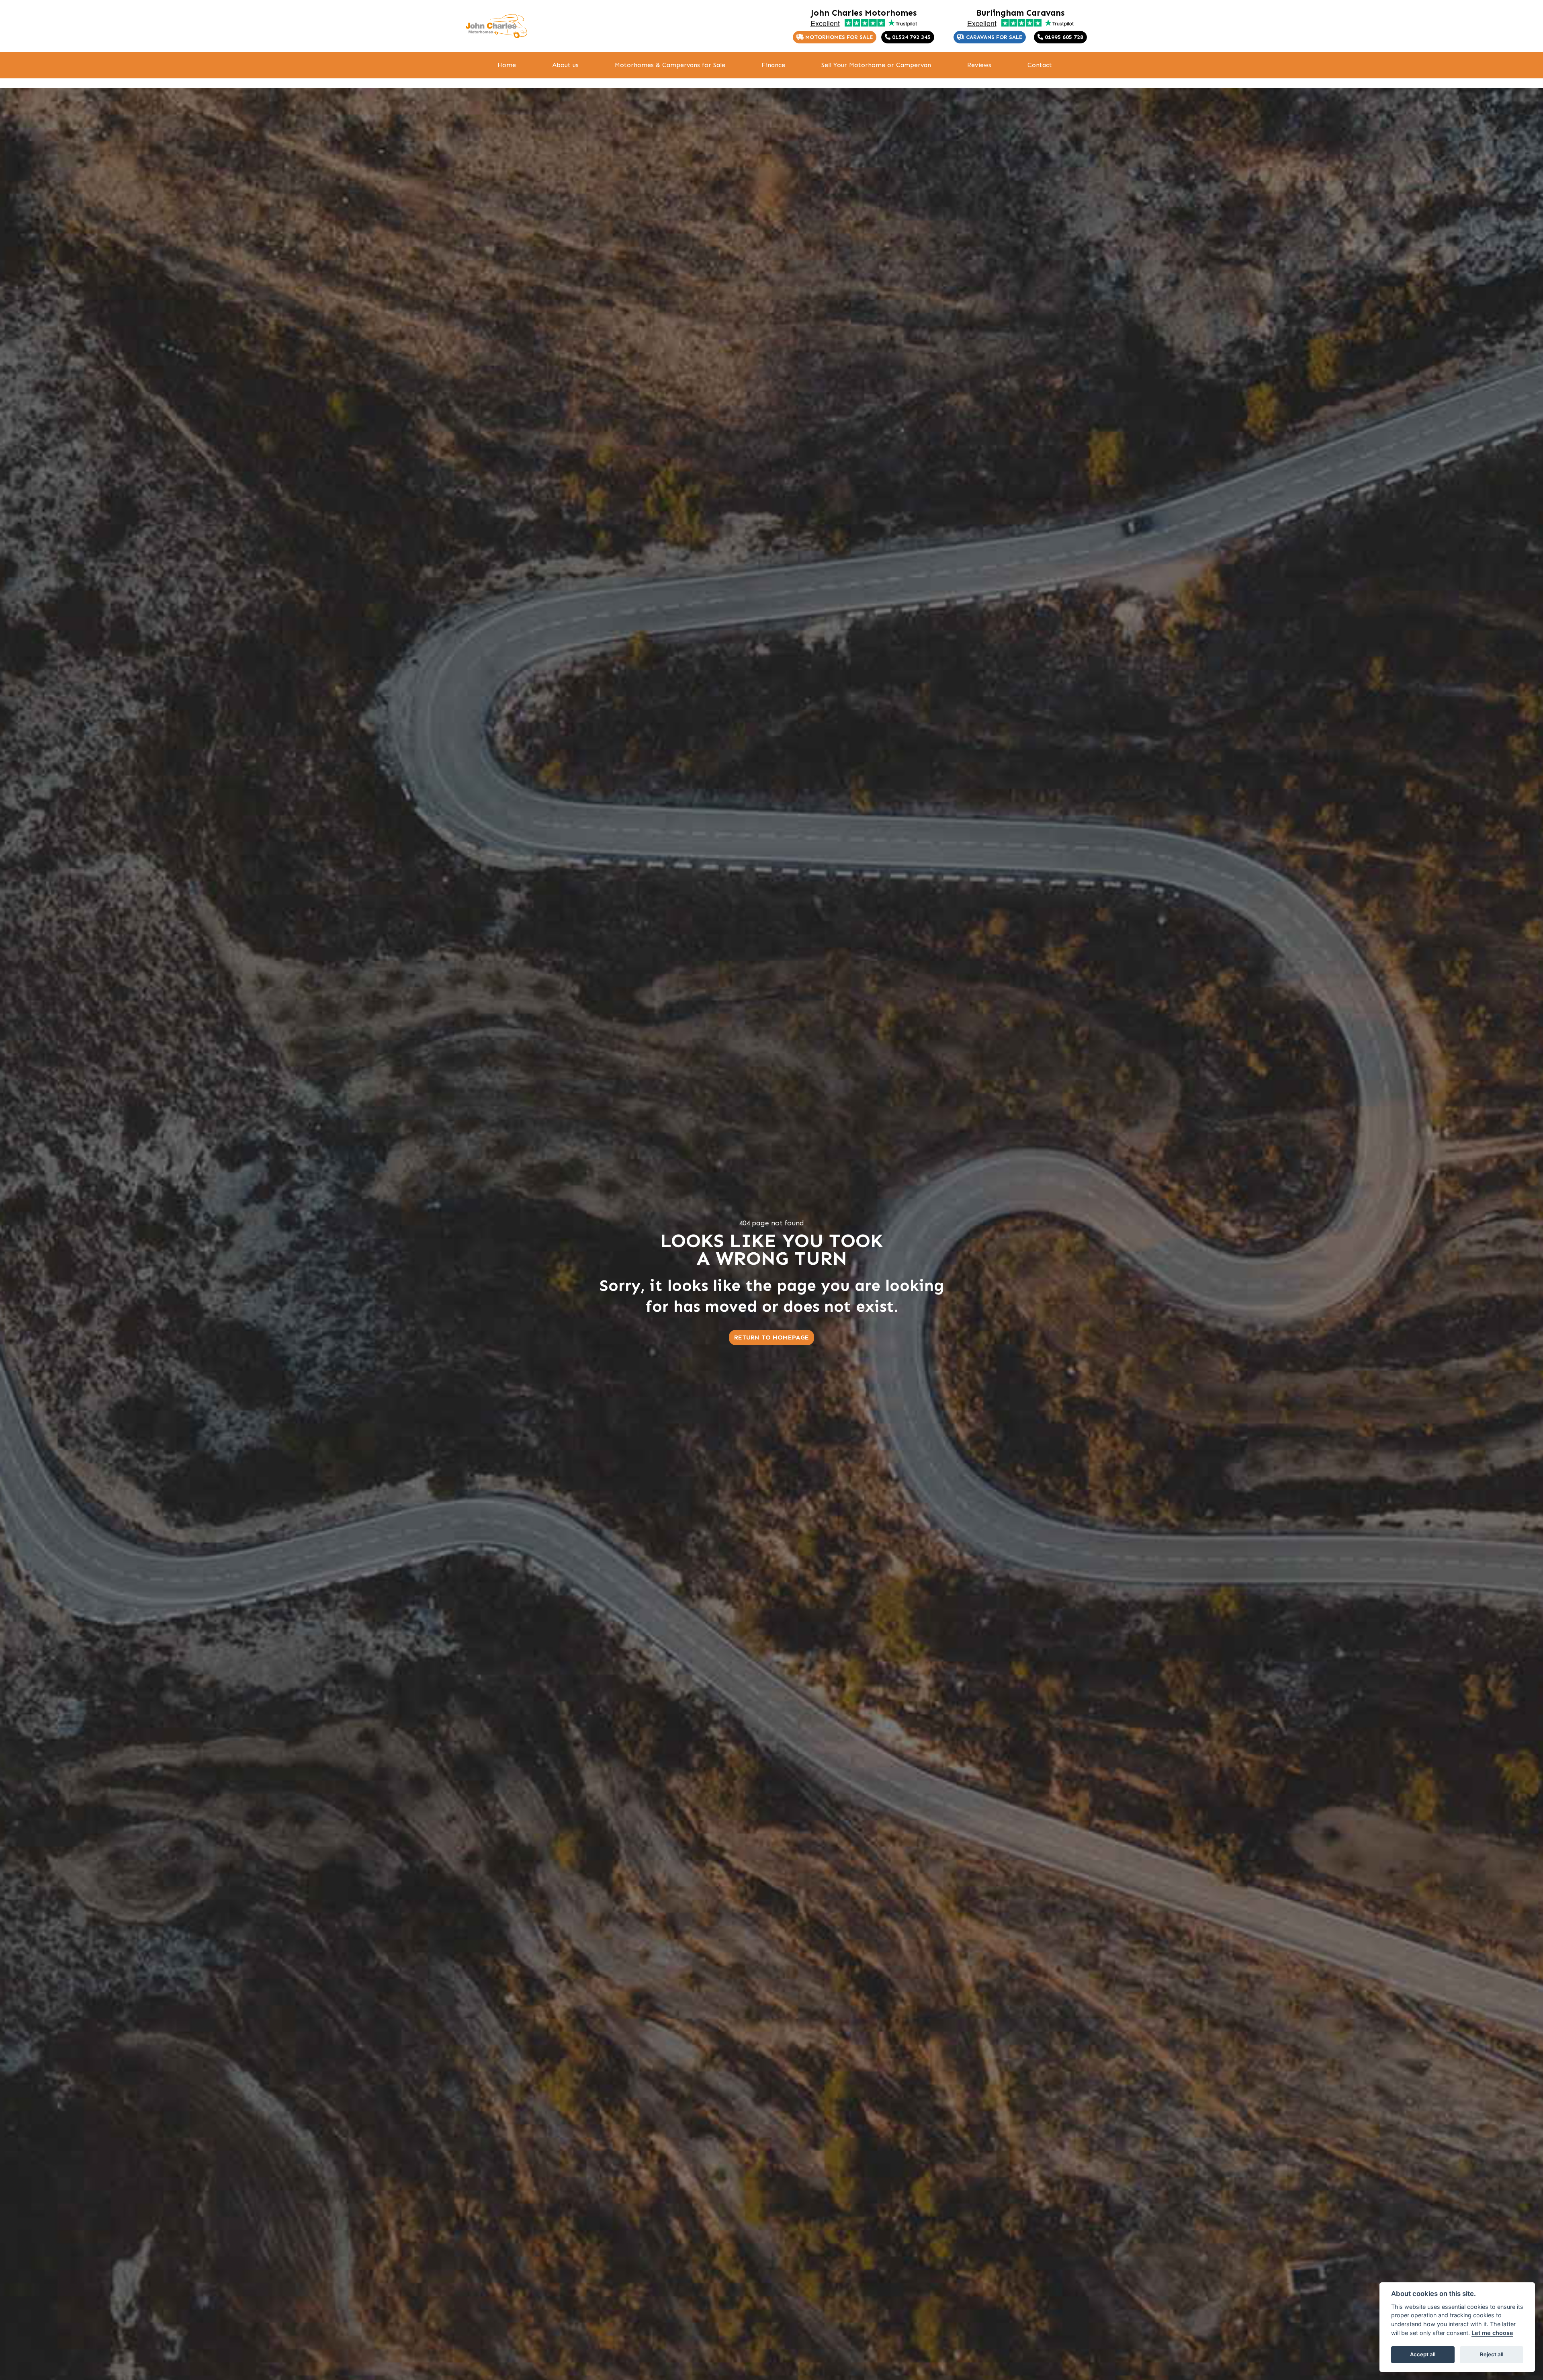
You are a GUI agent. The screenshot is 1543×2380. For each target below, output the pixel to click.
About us (565, 65)
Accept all (1423, 2354)
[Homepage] (496, 26)
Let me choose (1492, 2333)
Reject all (1492, 2354)
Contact (1040, 65)
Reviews (979, 65)
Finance (773, 65)
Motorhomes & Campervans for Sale (670, 65)
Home (507, 65)
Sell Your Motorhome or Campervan (876, 65)
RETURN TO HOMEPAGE (771, 1337)
